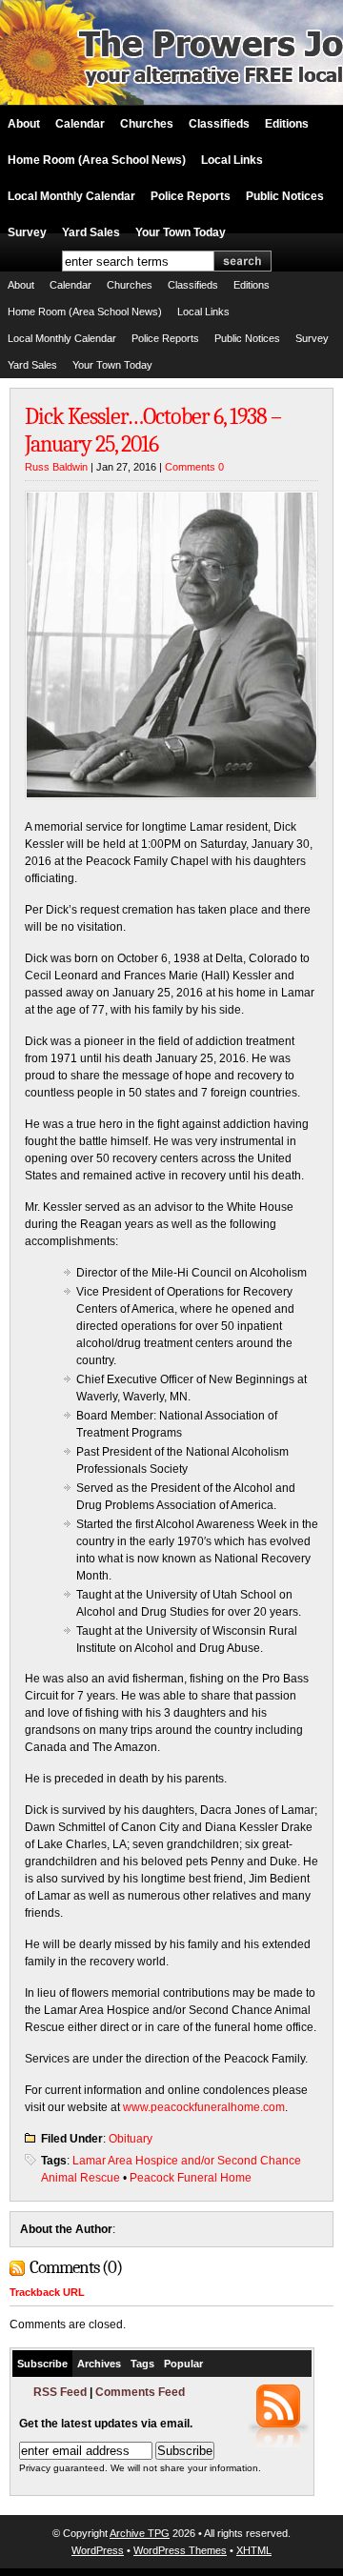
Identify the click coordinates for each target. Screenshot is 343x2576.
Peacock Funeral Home (191, 2178)
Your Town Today (181, 232)
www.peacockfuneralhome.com (204, 2107)
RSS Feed (60, 2392)
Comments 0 (194, 467)
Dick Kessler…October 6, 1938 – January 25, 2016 (153, 430)
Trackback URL (47, 2292)
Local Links (232, 160)
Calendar (80, 124)
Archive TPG (140, 2533)
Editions (287, 124)
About (24, 124)
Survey (27, 232)
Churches (147, 124)
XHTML (254, 2550)
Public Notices (285, 196)
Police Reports (191, 196)
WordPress (98, 2550)
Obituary (131, 2139)
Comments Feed (140, 2392)
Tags (142, 2364)
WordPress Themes (180, 2550)
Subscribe (42, 2364)
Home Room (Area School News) (97, 160)
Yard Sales (91, 232)
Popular (183, 2364)
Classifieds (219, 124)
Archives (99, 2364)
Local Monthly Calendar (71, 196)
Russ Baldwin (56, 467)
